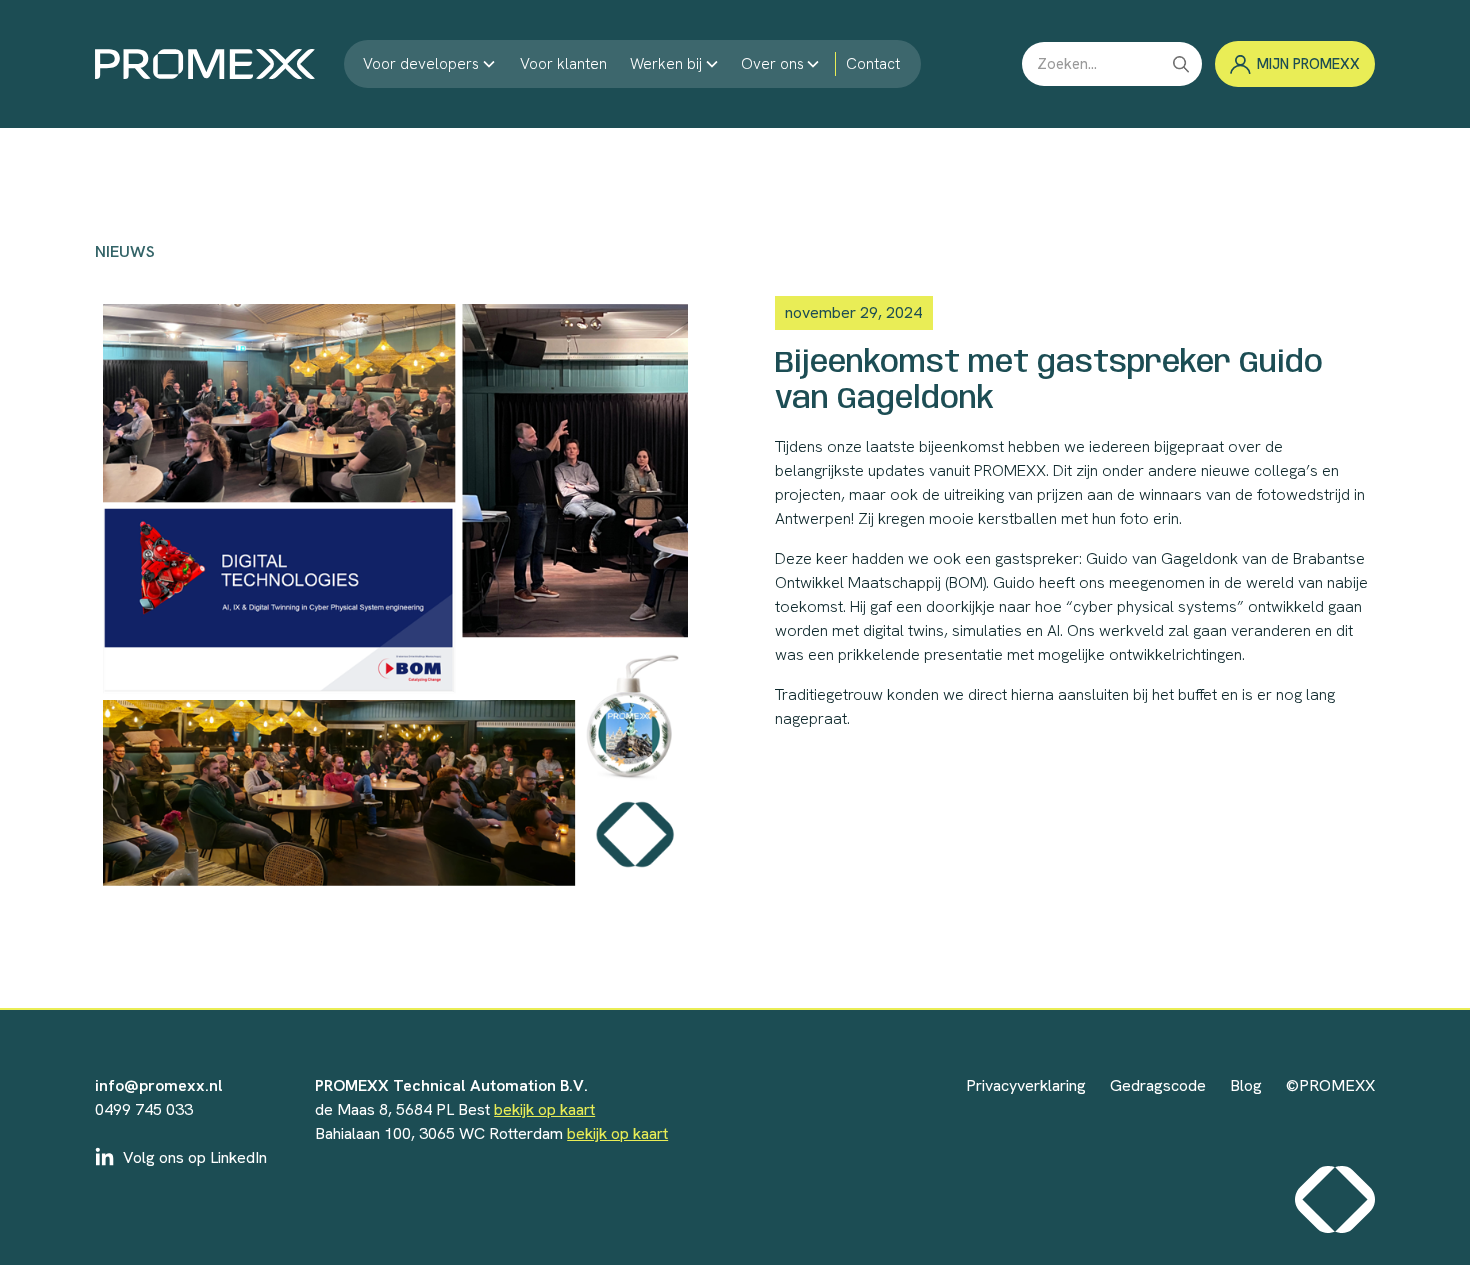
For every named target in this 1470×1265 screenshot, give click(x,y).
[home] (205, 64)
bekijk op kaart (544, 1109)
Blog (1246, 1085)
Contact (873, 64)
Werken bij (666, 64)
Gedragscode (1158, 1085)
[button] (430, 64)
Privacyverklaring (1026, 1085)
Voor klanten (563, 64)
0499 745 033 (144, 1109)
